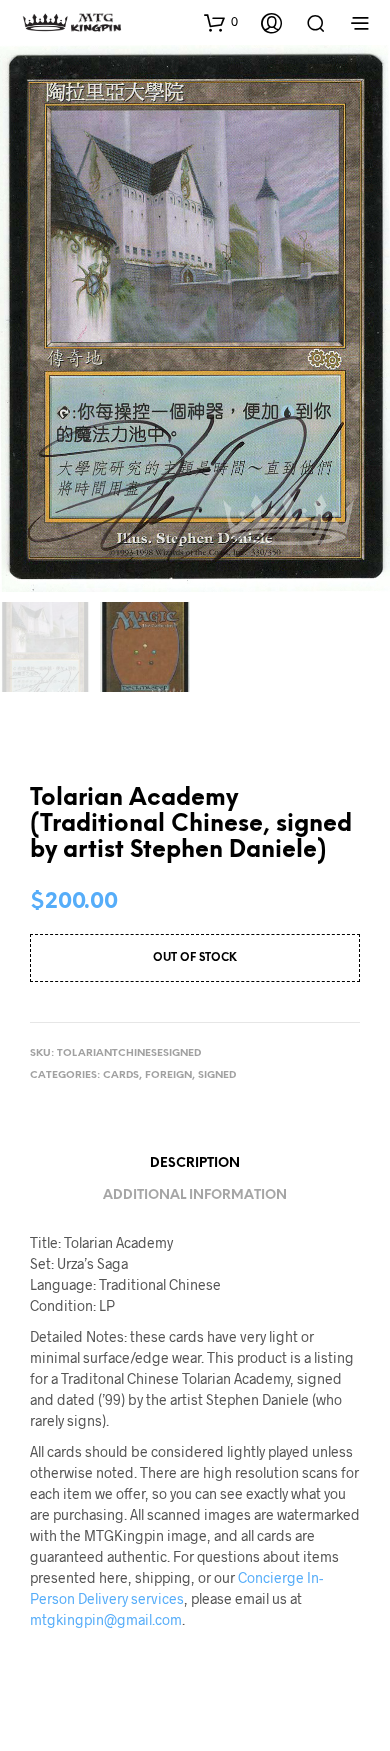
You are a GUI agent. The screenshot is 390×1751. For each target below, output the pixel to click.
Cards (121, 1075)
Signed (217, 1075)
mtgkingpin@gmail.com (106, 1619)
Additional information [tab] (195, 1195)
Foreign (168, 1075)
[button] (221, 22)
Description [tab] (195, 1163)
